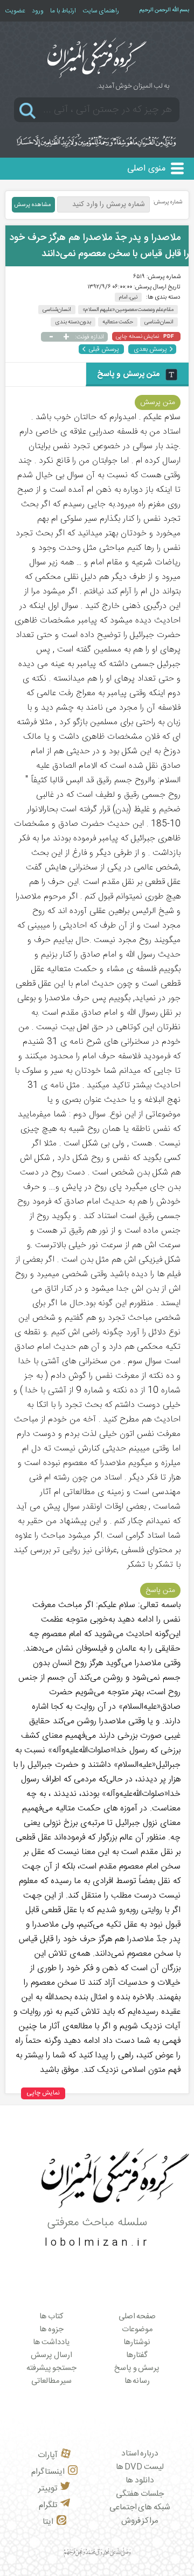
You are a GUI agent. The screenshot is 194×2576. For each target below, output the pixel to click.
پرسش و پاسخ (137, 2368)
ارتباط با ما (63, 11)
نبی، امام (129, 297)
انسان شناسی (159, 322)
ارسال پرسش (51, 2355)
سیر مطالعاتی (52, 2381)
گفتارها (137, 2355)
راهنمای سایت (101, 11)
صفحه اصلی (137, 2317)
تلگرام (48, 2505)
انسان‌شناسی (57, 310)
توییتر (48, 2489)
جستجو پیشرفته (52, 2368)
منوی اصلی (146, 169)
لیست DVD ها (140, 2467)
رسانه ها (137, 2381)
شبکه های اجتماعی (140, 2507)
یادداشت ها (51, 2343)
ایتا (48, 2522)
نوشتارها (137, 2343)
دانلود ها (140, 2481)
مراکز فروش (140, 2521)
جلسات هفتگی (140, 2494)
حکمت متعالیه (118, 322)
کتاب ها (51, 2317)
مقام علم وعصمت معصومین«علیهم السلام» (128, 310)
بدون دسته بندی (73, 322)
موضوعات (137, 2330)
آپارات (48, 2455)
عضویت (15, 11)
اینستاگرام (48, 2472)
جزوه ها (51, 2330)
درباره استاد (140, 2454)
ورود (38, 11)
